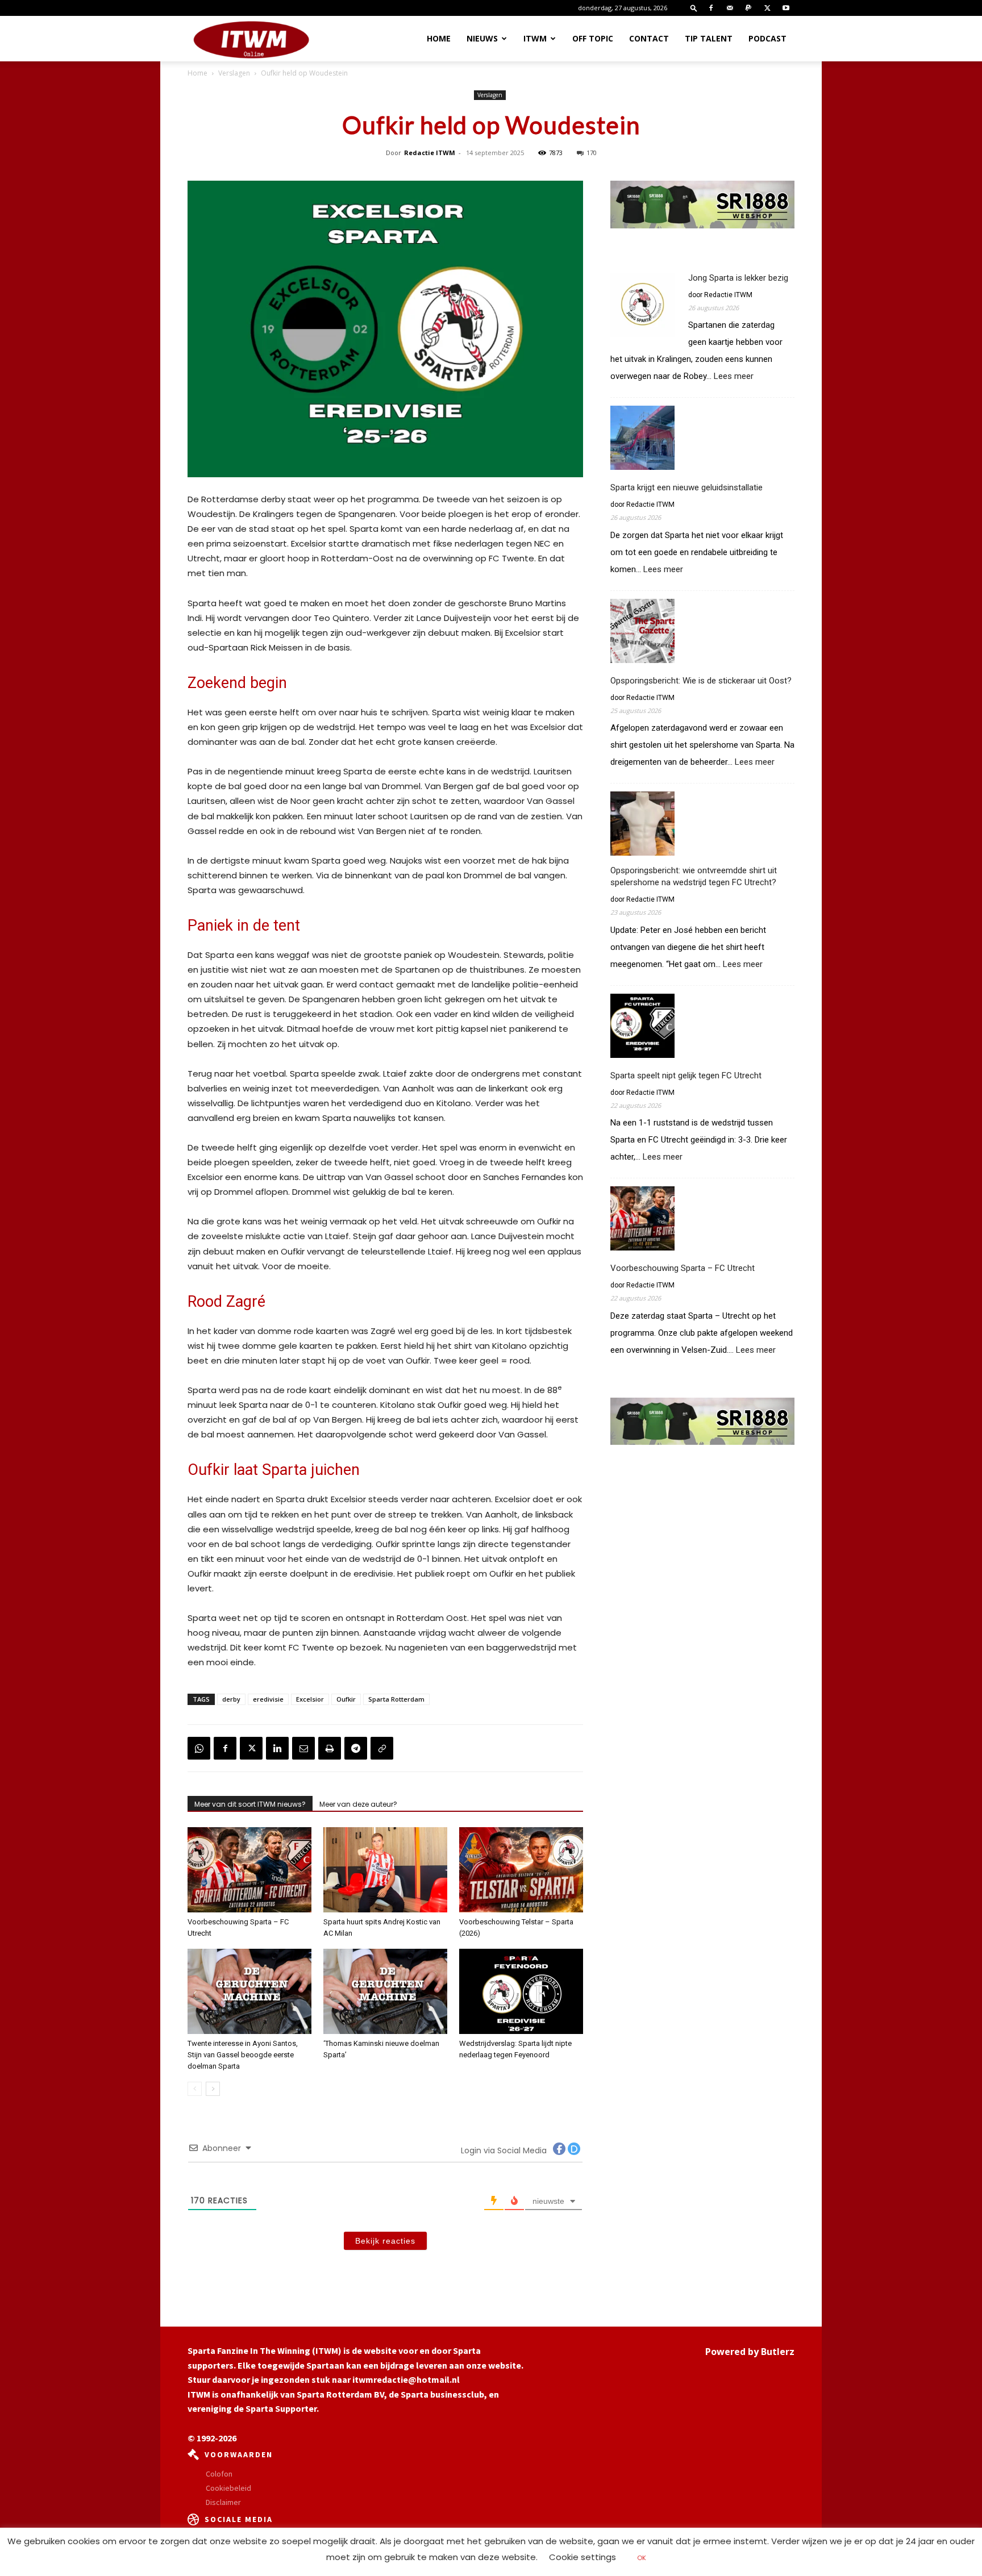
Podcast (767, 38)
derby (231, 1699)
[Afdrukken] (330, 1748)
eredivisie (268, 1699)
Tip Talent (709, 38)
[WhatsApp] (199, 1748)
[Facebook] (711, 8)
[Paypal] (748, 8)
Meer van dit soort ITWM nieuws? (250, 1804)
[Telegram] (356, 1748)
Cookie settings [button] (582, 2557)
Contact (649, 38)
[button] (694, 8)
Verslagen (234, 73)
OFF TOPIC (593, 38)
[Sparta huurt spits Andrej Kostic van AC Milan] (385, 1870)
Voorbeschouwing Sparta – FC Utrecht (683, 1268)
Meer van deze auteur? (358, 1804)
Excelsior (310, 1699)
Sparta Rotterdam (396, 1699)
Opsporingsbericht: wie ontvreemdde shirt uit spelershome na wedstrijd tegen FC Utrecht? (694, 876)
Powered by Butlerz (750, 2352)
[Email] (303, 1748)
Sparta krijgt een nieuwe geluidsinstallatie (686, 487)
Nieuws (482, 38)
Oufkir (346, 1699)
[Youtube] (786, 8)
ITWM (535, 38)
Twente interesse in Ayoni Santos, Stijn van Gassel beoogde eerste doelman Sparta (243, 2055)
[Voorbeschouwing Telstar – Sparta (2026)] (521, 1870)
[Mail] (730, 8)
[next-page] (213, 2089)
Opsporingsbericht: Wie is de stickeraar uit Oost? (701, 681)
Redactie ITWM (430, 153)
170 (592, 153)
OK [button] (642, 2558)
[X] (767, 8)
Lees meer (734, 376)
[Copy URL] (382, 1748)
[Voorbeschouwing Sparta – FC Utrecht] (249, 1870)
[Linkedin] (277, 1748)
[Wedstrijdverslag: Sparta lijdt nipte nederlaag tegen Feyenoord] (521, 1991)
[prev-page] (195, 2089)
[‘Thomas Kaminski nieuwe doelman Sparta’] (385, 1991)
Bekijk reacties (385, 2241)
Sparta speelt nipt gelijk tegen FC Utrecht (686, 1076)
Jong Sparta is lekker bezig (738, 278)
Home (439, 38)
